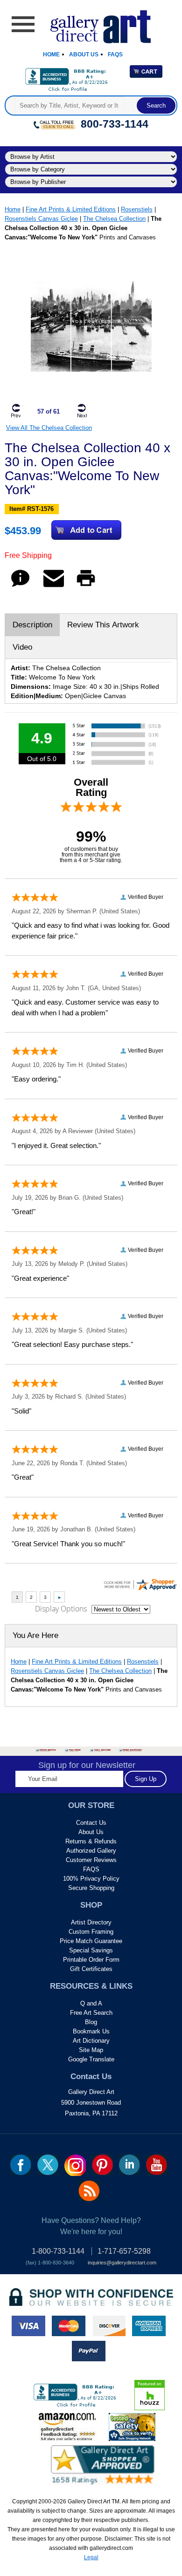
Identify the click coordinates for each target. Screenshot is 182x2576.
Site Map (91, 2050)
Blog (91, 2022)
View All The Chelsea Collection (49, 428)
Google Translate (91, 2059)
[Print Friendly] (86, 587)
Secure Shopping (91, 1888)
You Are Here (35, 1635)
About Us (84, 54)
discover (109, 2326)
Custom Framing (91, 1932)
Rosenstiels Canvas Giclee (41, 219)
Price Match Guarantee (91, 1941)
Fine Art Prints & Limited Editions (71, 209)
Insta (75, 2165)
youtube (157, 2165)
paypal (89, 2351)
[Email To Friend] (54, 587)
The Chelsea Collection (114, 219)
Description (32, 625)
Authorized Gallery (91, 1851)
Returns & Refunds (91, 1841)
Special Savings (91, 1950)
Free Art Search (91, 2013)
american (149, 2326)
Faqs (115, 54)
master (69, 2326)
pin (102, 2165)
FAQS (91, 1869)
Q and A (91, 2003)
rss (89, 2191)
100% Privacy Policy (91, 1879)
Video (22, 647)
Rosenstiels (137, 209)
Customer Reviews (91, 1860)
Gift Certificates (91, 1969)
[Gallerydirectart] (91, 24)
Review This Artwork (103, 625)
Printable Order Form (91, 1960)
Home (51, 54)
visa (28, 2326)
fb (21, 2165)
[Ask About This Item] (20, 587)
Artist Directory (91, 1922)
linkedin (129, 2165)
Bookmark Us (91, 2031)
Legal (91, 2557)
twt (48, 2165)
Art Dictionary (91, 2041)
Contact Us (91, 1823)
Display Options (61, 1609)
